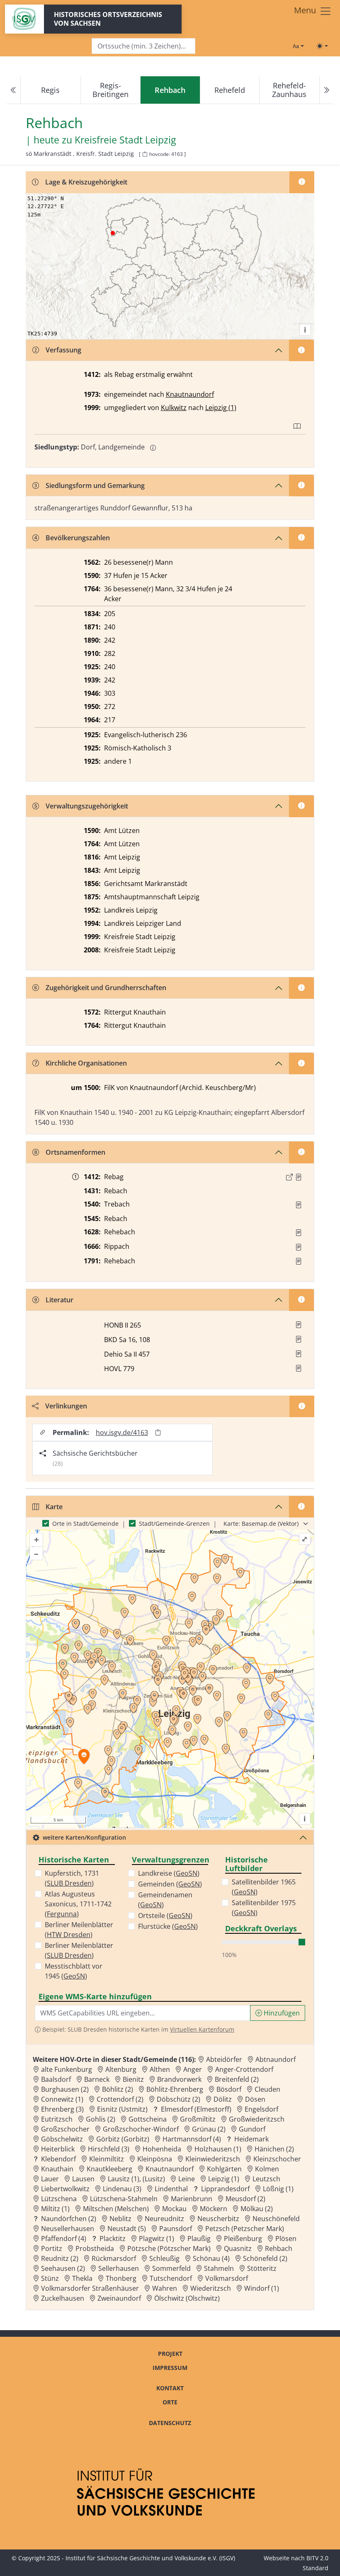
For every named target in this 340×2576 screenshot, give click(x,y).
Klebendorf (58, 2159)
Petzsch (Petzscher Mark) (245, 2229)
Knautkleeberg (109, 2169)
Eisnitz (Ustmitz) (122, 2109)
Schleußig (164, 2258)
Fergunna (62, 1914)
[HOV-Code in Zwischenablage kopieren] (145, 154)
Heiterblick (58, 2149)
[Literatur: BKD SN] (299, 1339)
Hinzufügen (281, 2013)
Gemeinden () (170, 1884)
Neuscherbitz (218, 2219)
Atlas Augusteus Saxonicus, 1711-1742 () (78, 1904)
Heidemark (251, 2139)
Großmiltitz (198, 2119)
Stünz (50, 2278)
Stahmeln (219, 2268)
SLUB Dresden (69, 1883)
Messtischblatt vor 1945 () (74, 1971)
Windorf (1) (262, 2288)
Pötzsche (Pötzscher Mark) (169, 2248)
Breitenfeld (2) (237, 2079)
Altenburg (121, 2069)
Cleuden (267, 2089)
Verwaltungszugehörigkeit (87, 806)
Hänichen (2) (274, 2149)
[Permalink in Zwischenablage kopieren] (158, 1432)
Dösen (255, 2099)
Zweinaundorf (119, 2298)
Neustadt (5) (127, 2229)
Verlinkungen (66, 1406)
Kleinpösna (155, 2159)
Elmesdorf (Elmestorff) (196, 2109)
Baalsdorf (56, 2079)
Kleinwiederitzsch (213, 2159)
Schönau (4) (211, 2258)
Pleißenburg (243, 2239)
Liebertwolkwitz (65, 2189)
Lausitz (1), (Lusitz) (136, 2179)
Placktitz (113, 2239)
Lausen (83, 2179)
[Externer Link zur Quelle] (289, 1177)
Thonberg (121, 2278)
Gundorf (252, 2129)
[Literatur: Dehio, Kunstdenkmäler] (299, 1354)
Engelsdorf (261, 2109)
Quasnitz (238, 2248)
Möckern (214, 2209)
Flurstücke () (168, 1926)
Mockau (174, 2209)
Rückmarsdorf (114, 2258)
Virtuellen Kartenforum (202, 2029)
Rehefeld (230, 90)
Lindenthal (171, 2189)
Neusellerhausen (68, 2229)
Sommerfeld (171, 2268)
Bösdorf (229, 2089)
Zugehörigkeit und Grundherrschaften (106, 988)
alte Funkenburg (67, 2069)
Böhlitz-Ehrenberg (175, 2089)
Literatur (59, 1300)
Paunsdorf (176, 2229)
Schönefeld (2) (265, 2258)
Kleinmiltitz (107, 2159)
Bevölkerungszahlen (78, 538)
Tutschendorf (171, 2278)
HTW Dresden (69, 1935)
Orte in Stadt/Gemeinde (85, 1524)
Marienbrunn (192, 2199)
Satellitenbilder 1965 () (264, 1887)
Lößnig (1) (278, 2189)
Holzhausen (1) (218, 2149)
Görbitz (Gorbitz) (123, 2139)
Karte (54, 1507)
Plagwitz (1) (157, 2239)
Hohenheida (162, 2149)
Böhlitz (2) (118, 2089)
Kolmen (267, 2169)
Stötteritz (262, 2268)
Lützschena (59, 2199)
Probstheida (95, 2248)
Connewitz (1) (62, 2099)
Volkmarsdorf (227, 2278)
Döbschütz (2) (178, 2099)
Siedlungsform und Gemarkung (95, 486)
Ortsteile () (165, 1916)
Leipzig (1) (221, 408)
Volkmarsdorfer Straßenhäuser (90, 2288)
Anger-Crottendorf (244, 2069)
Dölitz (223, 2099)
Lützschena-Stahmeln (124, 2199)
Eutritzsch (57, 2119)
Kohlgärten (224, 2169)
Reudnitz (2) (60, 2258)
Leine (187, 2179)
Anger (193, 2069)
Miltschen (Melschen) (116, 2209)
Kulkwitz (174, 408)
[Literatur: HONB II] (299, 1325)
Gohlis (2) (101, 2119)
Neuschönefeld (276, 2219)
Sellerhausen (119, 2268)
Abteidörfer (224, 2059)
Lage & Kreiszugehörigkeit (86, 182)
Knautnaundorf (190, 394)
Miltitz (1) (55, 2209)
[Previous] (14, 90)
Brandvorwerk (179, 2079)
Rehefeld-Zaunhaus (289, 90)
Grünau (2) (209, 2129)
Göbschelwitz (62, 2139)
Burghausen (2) (65, 2089)
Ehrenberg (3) (62, 2109)
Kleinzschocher (277, 2159)
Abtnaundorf (276, 2059)
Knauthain (57, 2169)
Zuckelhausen (63, 2298)
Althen (160, 2069)
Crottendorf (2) (120, 2099)
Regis (50, 90)
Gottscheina (148, 2119)
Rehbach (279, 2248)
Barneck (97, 2079)
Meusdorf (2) (245, 2199)
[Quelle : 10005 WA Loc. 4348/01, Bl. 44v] (299, 1177)
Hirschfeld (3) (109, 2149)
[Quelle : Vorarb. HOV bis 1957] (299, 1205)
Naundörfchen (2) (69, 2219)
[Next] (326, 90)
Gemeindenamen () (165, 1900)
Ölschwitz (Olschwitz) (187, 2298)
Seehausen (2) (63, 2268)
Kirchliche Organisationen (86, 1063)
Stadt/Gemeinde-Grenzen (174, 1524)
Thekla (82, 2278)
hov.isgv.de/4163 (122, 1432)
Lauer (50, 2179)
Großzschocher (65, 2129)
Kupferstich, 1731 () (72, 1878)
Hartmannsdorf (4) (192, 2139)
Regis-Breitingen (110, 90)
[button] (299, 1177)
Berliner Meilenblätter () (79, 1930)
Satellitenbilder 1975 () (264, 1908)
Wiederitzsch (211, 2288)
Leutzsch (266, 2179)
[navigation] (170, 90)
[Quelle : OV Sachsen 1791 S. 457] (299, 1261)
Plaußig (199, 2239)
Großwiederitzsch (257, 2119)
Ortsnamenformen (75, 1152)
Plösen (286, 2239)
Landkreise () (169, 1873)
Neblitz (120, 2219)
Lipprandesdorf (225, 2189)
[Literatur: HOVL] (299, 1368)
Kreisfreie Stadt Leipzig (125, 140)
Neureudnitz (164, 2219)
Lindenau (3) (122, 2189)
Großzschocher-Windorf (141, 2129)
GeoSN (74, 1976)
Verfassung (63, 350)
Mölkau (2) (257, 2209)
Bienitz (133, 2079)
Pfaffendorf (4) (64, 2239)
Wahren (165, 2288)
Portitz (52, 2248)
